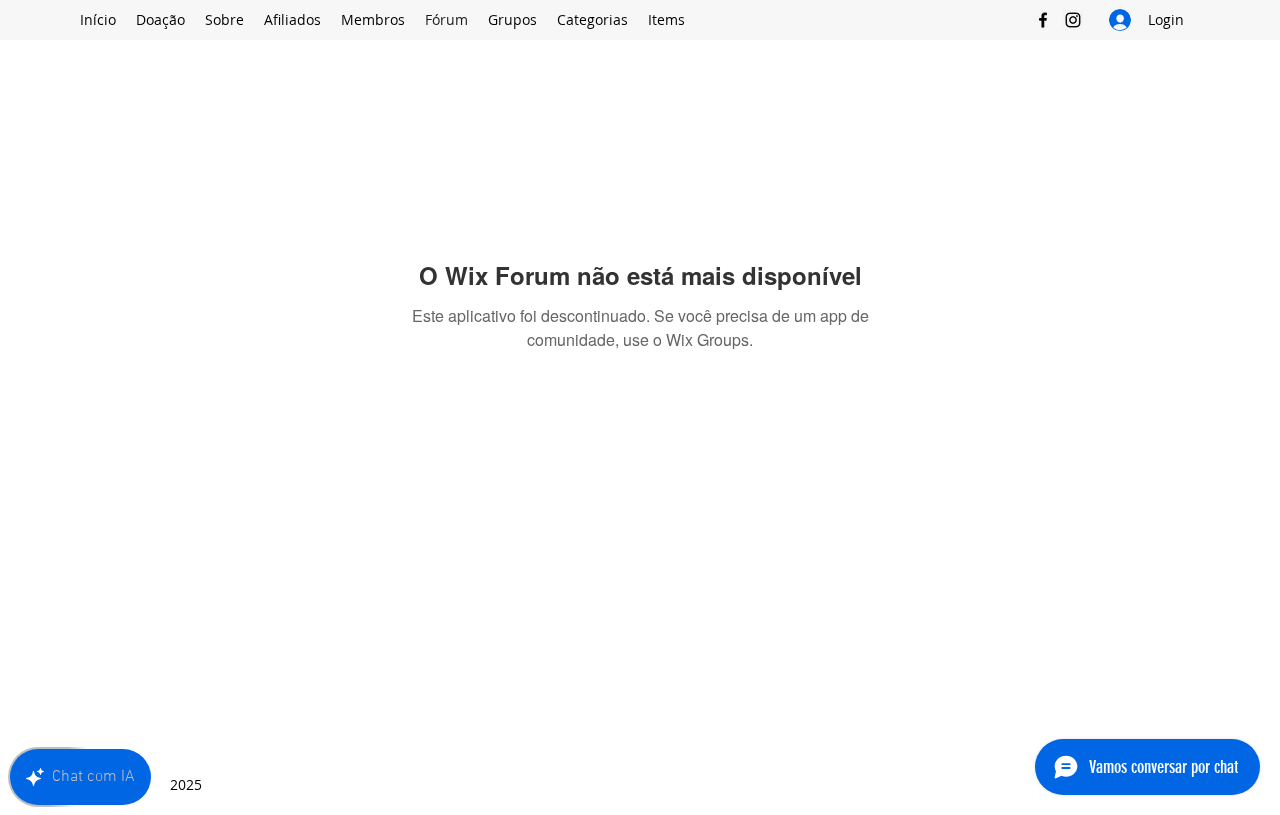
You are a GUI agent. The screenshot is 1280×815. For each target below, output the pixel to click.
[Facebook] (1043, 20)
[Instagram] (1073, 20)
